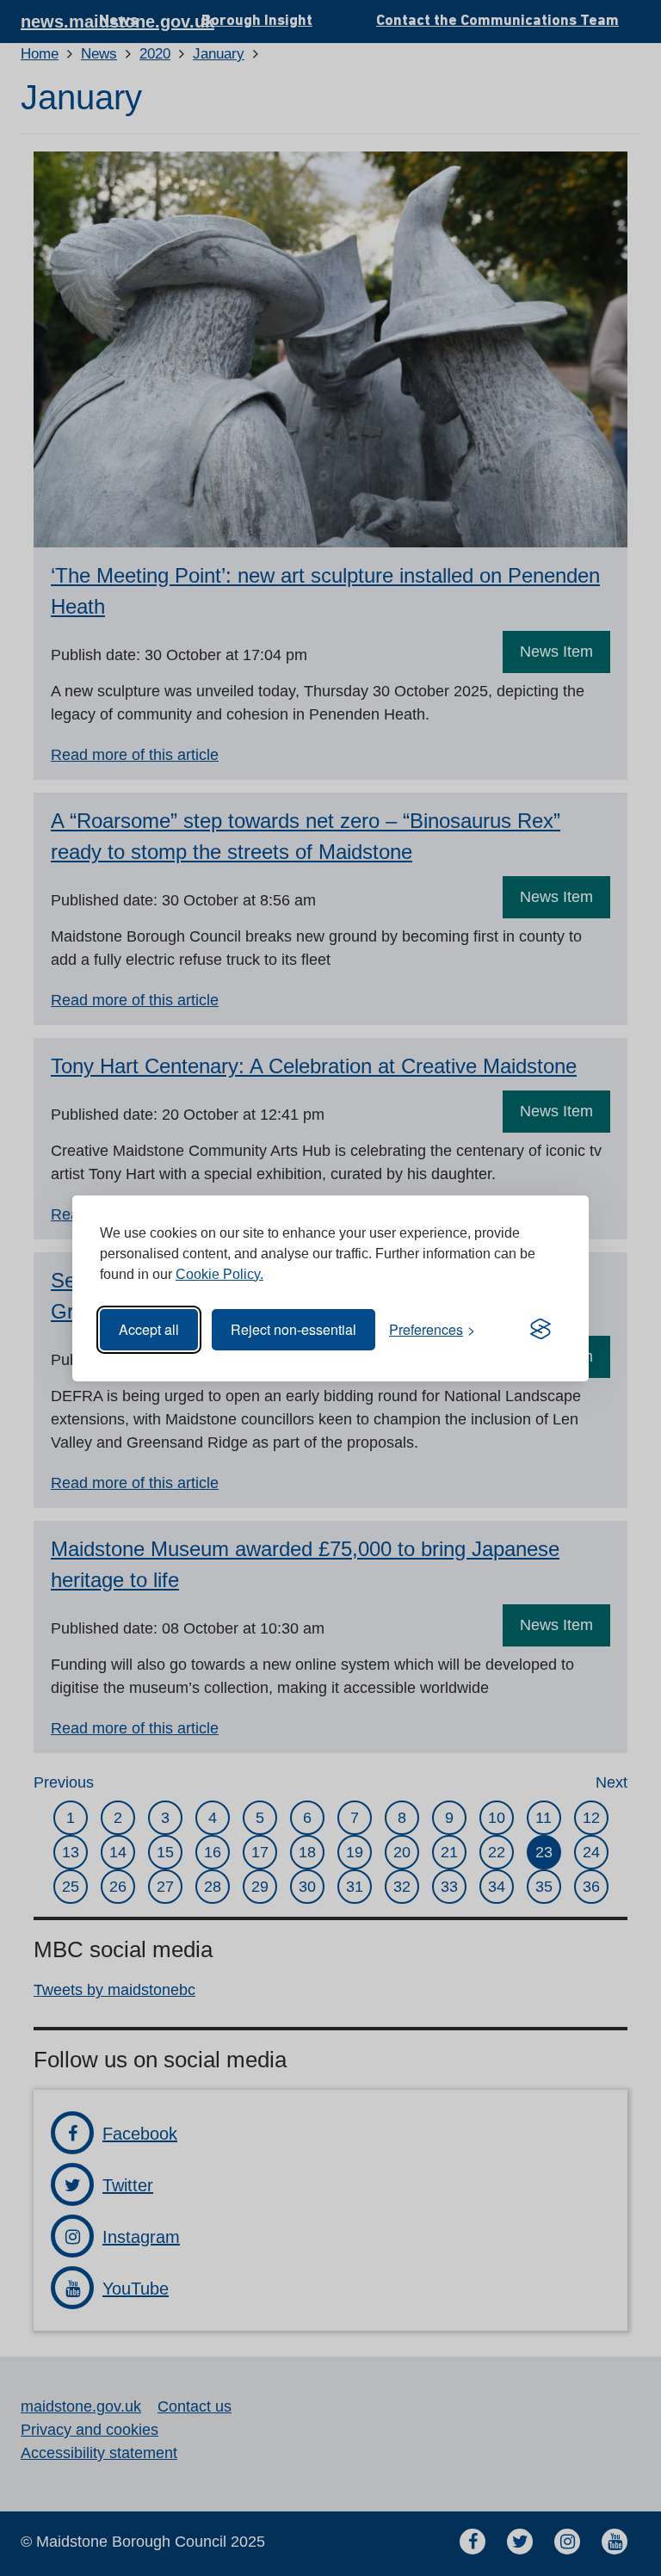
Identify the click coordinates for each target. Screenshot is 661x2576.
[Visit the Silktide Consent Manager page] (541, 1330)
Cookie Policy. (219, 1274)
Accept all (149, 1329)
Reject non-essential (293, 1329)
